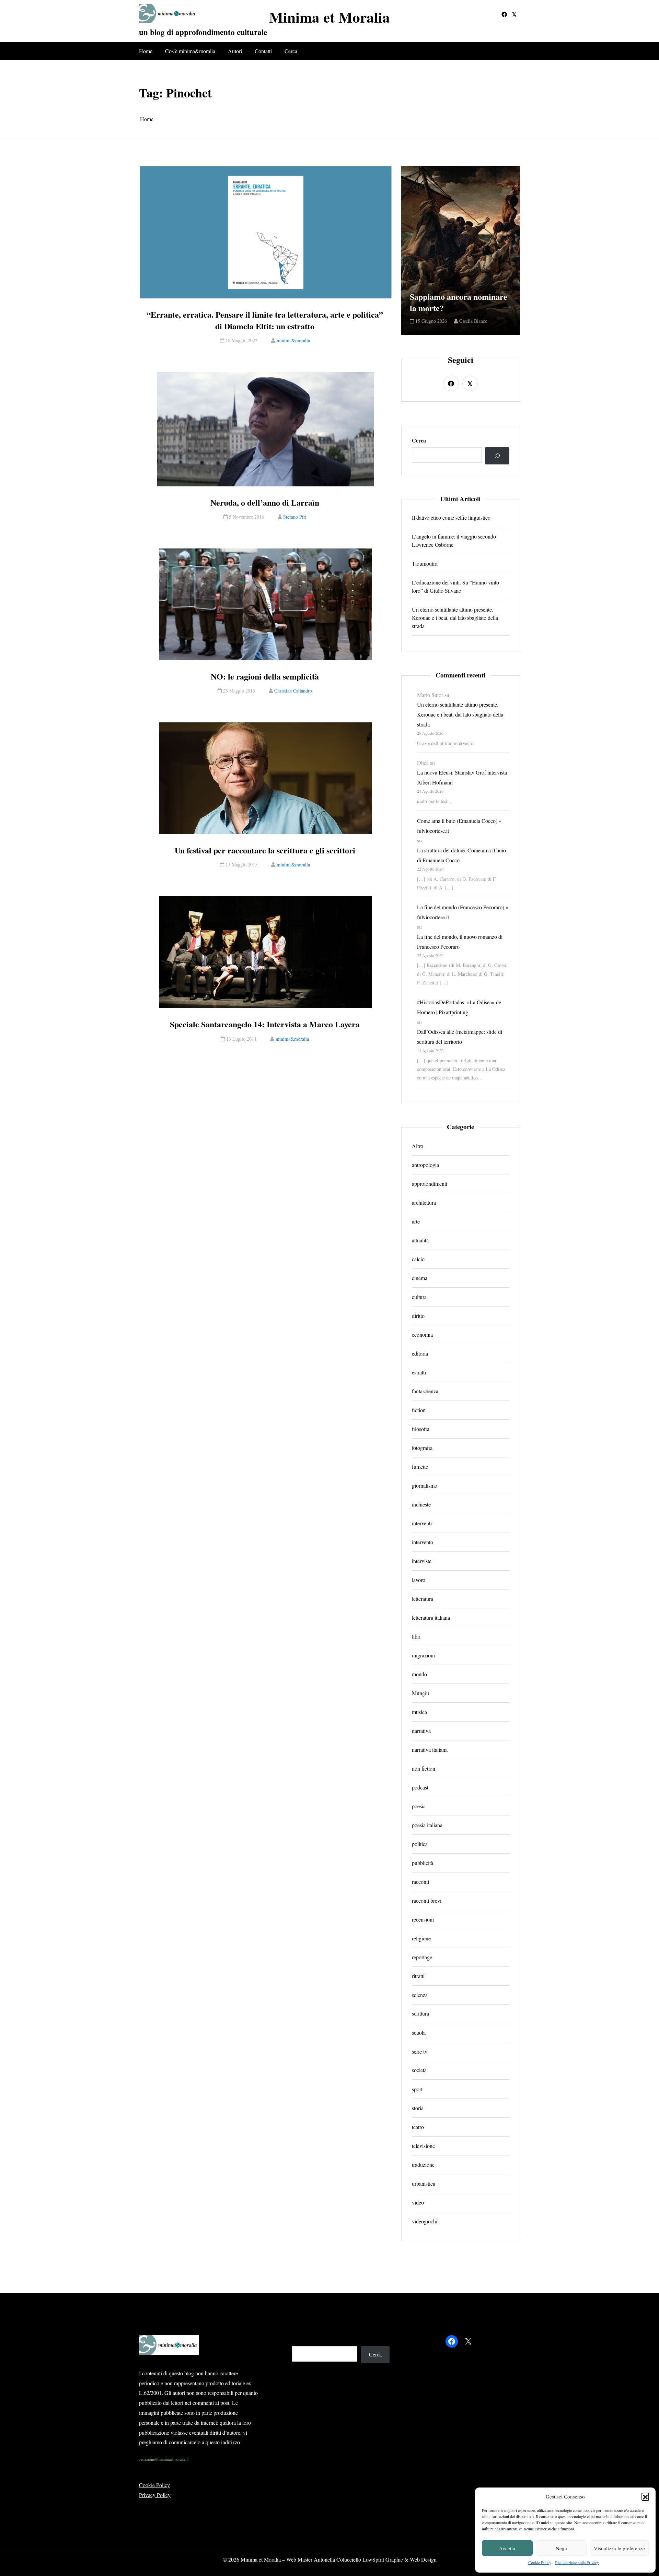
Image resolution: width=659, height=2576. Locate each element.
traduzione (423, 2165)
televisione (423, 2146)
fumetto (420, 1467)
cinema (420, 1278)
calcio (418, 1259)
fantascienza (425, 1391)
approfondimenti (430, 1184)
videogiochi (425, 2221)
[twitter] (514, 14)
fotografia (422, 1448)
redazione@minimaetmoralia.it (164, 2459)
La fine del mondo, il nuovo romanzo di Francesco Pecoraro (460, 942)
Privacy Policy (155, 2495)
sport (417, 2089)
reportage (422, 1957)
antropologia (425, 1165)
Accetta (507, 2548)
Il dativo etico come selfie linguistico (451, 517)
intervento (423, 1542)
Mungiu (420, 1693)
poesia (419, 1806)
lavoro (419, 1580)
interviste (422, 1561)
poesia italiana (427, 1825)
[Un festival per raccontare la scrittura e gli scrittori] (266, 778)
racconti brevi (427, 1900)
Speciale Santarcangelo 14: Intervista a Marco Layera (265, 1024)
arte (416, 1221)
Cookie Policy (540, 2562)
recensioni (423, 1919)
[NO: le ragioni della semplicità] (266, 604)
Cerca (291, 51)
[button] (645, 2496)
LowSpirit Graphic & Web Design (400, 2559)
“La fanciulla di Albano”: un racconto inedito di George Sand (460, 297)
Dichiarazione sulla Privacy (577, 2562)
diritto (418, 1316)
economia (422, 1334)
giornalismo (425, 1485)
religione (421, 1938)
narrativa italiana (430, 1750)
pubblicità (423, 1863)
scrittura (420, 2014)
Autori (235, 51)
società (419, 2070)
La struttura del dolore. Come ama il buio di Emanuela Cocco (461, 855)
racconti (420, 1882)
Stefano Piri (295, 517)
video (418, 2202)
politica (420, 1844)
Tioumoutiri (425, 563)
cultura (419, 1297)
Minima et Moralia (329, 17)
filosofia (421, 1429)
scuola (419, 2033)
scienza (420, 1995)
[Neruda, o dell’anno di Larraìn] (266, 429)
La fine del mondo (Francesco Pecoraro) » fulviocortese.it (463, 912)
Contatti (263, 51)
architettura (424, 1202)
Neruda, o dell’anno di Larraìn (265, 503)
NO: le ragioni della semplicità (265, 676)
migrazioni (423, 1655)
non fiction (424, 1768)
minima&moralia (293, 340)
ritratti (418, 1976)
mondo (419, 1674)
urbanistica (424, 2183)
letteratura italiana (431, 1617)
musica (419, 1712)
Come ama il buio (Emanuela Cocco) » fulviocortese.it (459, 826)
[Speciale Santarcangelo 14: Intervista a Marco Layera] (266, 952)
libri (416, 1636)
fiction (419, 1410)
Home (146, 51)
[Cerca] (497, 456)
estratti (419, 1372)
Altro (418, 1146)
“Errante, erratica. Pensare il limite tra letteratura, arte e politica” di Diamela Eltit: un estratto (265, 320)
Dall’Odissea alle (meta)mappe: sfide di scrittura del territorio (460, 1037)
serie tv (420, 2051)
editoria (420, 1353)
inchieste (421, 1504)
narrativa (421, 1731)
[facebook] (504, 14)
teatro (418, 2127)
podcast (420, 1787)
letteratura (423, 1599)
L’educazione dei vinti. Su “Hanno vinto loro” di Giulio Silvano (455, 586)
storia (418, 2108)
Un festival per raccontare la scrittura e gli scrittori (265, 850)
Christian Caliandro (293, 691)
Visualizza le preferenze (619, 2548)
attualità (420, 1240)
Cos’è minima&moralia (190, 51)
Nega (561, 2548)
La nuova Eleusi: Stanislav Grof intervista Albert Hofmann (462, 777)
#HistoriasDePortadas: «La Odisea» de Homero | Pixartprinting (459, 1007)
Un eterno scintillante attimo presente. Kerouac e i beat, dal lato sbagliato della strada (455, 618)
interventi (422, 1523)
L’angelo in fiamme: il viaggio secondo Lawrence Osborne (454, 540)
